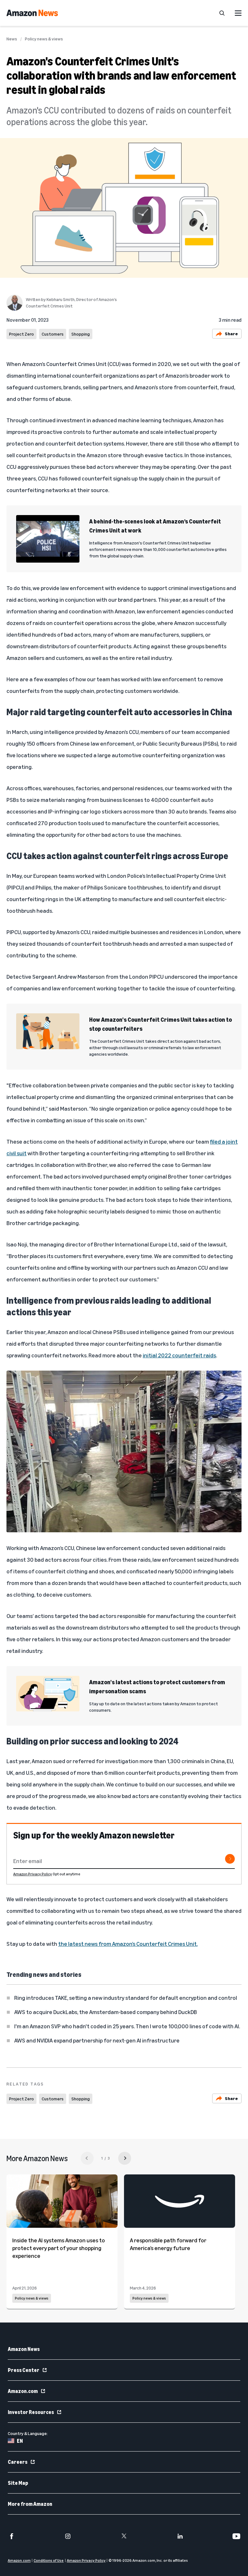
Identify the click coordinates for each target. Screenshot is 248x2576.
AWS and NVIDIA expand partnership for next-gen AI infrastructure (97, 2040)
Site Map (18, 2483)
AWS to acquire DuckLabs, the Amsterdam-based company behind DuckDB (106, 2012)
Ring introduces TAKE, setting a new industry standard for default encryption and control (126, 1998)
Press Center (24, 2370)
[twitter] (124, 2536)
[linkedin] (180, 2536)
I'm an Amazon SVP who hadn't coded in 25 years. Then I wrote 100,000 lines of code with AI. (127, 2026)
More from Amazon (30, 2504)
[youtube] (236, 2536)
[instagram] (68, 2536)
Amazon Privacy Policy (33, 1874)
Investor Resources (31, 2412)
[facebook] (12, 2536)
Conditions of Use (49, 2560)
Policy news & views (44, 39)
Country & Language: (28, 2433)
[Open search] (222, 13)
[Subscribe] (230, 1859)
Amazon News (24, 2349)
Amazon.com (23, 2391)
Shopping (81, 334)
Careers (18, 2462)
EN (20, 2441)
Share (231, 334)
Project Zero (21, 334)
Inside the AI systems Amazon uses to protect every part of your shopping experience (59, 2248)
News (12, 39)
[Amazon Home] (32, 13)
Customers (53, 334)
